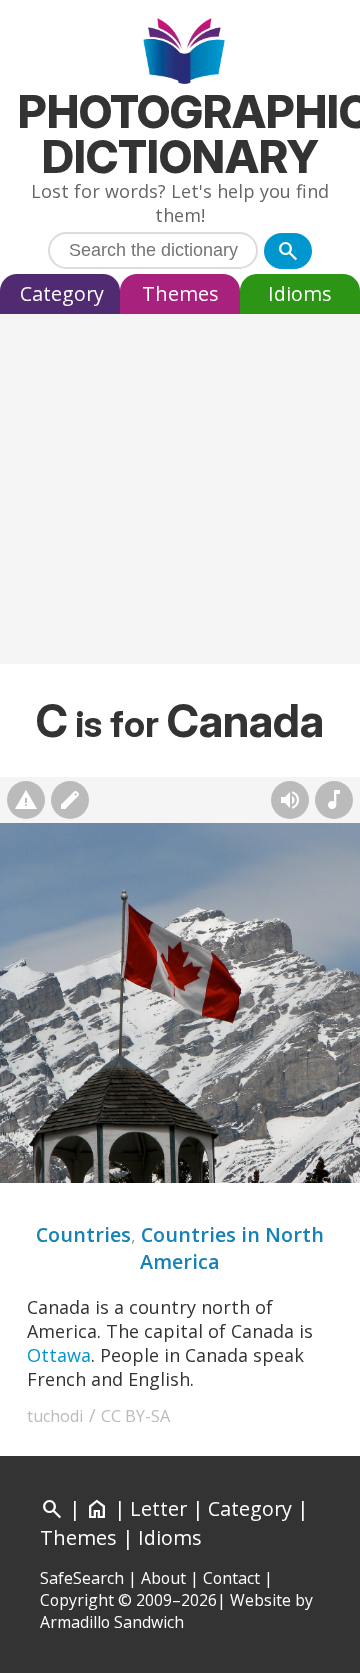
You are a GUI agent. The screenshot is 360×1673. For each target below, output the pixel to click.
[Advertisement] (180, 494)
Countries (83, 1234)
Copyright (77, 1600)
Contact (231, 1578)
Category (62, 293)
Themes (180, 293)
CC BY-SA (135, 1416)
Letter (158, 1508)
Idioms (300, 293)
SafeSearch (82, 1578)
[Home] (180, 53)
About (163, 1578)
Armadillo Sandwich (112, 1622)
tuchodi (55, 1416)
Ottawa (59, 1355)
